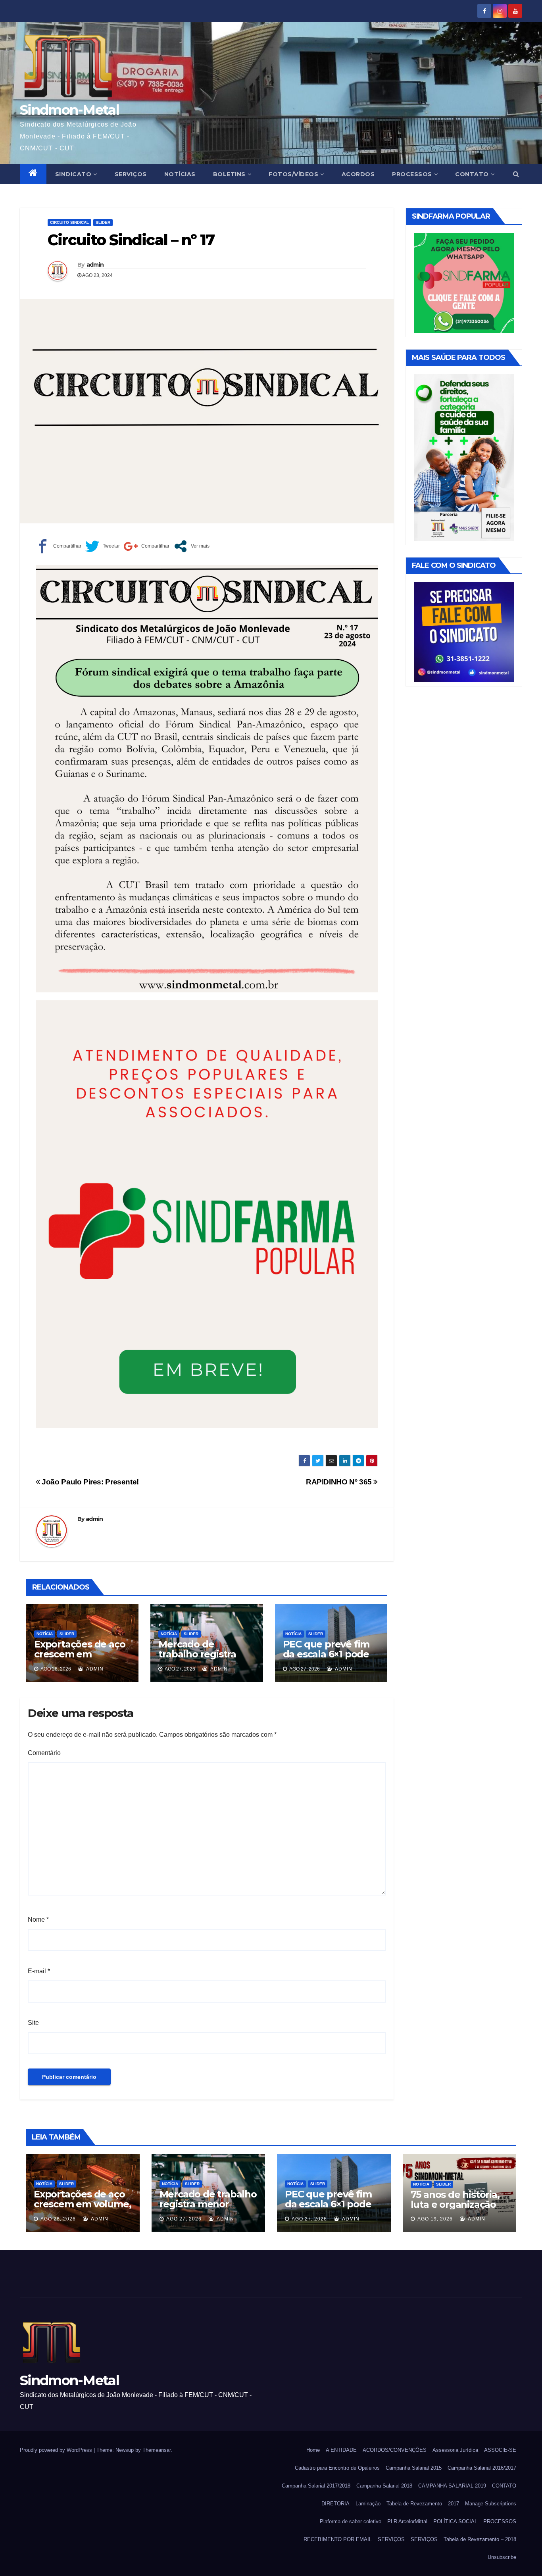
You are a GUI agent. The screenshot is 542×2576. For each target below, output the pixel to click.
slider (103, 222)
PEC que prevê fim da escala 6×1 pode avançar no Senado (327, 1654)
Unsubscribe (502, 2557)
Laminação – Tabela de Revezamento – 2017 (407, 2504)
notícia (45, 1634)
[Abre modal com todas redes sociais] (191, 546)
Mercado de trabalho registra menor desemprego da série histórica (205, 1659)
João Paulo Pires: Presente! (89, 1482)
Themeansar (157, 2450)
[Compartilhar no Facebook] (59, 546)
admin (95, 265)
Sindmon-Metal (69, 110)
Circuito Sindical (69, 222)
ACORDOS (358, 174)
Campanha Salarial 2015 (414, 2468)
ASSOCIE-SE (500, 2450)
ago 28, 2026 (58, 2219)
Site (33, 2023)
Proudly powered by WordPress (57, 2450)
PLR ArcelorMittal (407, 2521)
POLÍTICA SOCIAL (455, 2521)
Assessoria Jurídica (455, 2450)
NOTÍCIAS (180, 174)
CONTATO (472, 174)
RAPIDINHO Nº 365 (340, 1482)
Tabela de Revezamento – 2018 (480, 2539)
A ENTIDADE (341, 2450)
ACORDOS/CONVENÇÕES (395, 2450)
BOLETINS (229, 174)
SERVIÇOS (131, 174)
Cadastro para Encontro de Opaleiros (337, 2468)
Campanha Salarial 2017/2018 (316, 2486)
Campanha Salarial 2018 (384, 2486)
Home (313, 2450)
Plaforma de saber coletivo (351, 2521)
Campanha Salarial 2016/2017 (482, 2468)
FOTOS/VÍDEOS (293, 174)
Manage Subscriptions (491, 2504)
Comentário (44, 1753)
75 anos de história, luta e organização (455, 2199)
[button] (516, 174)
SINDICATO (73, 174)
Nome (38, 1920)
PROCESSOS (412, 174)
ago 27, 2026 (184, 2219)
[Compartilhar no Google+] (147, 546)
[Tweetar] (103, 546)
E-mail (39, 1971)
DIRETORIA (335, 2504)
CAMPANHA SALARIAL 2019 (452, 2486)
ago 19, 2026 (435, 2219)
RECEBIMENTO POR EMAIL (338, 2539)
